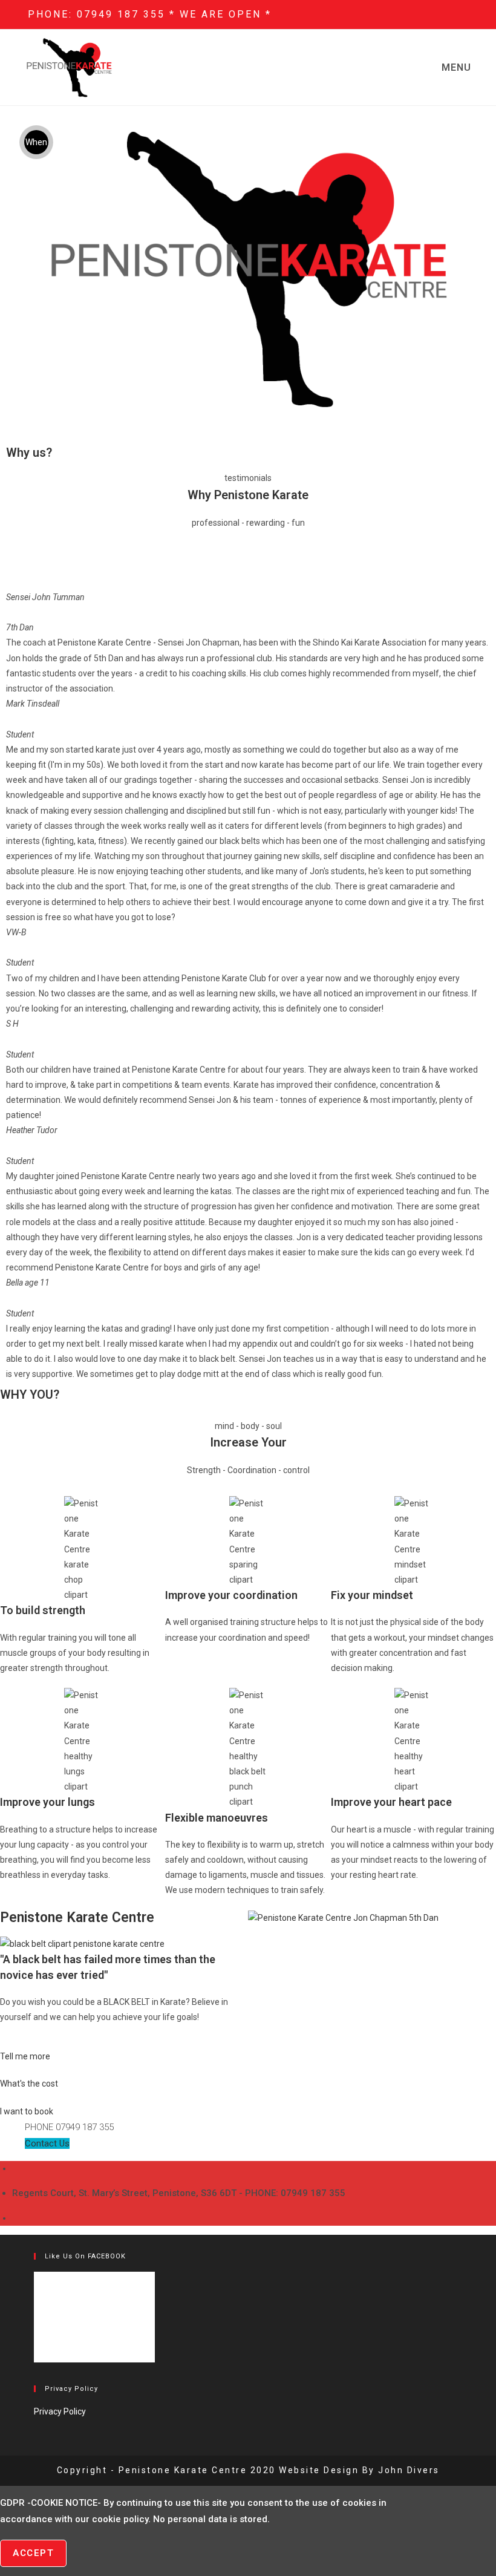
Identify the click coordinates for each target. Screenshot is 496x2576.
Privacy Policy (60, 2411)
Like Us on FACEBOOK (85, 2256)
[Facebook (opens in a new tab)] (450, 15)
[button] (18, 986)
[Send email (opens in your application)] (463, 15)
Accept (33, 2553)
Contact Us (47, 2143)
